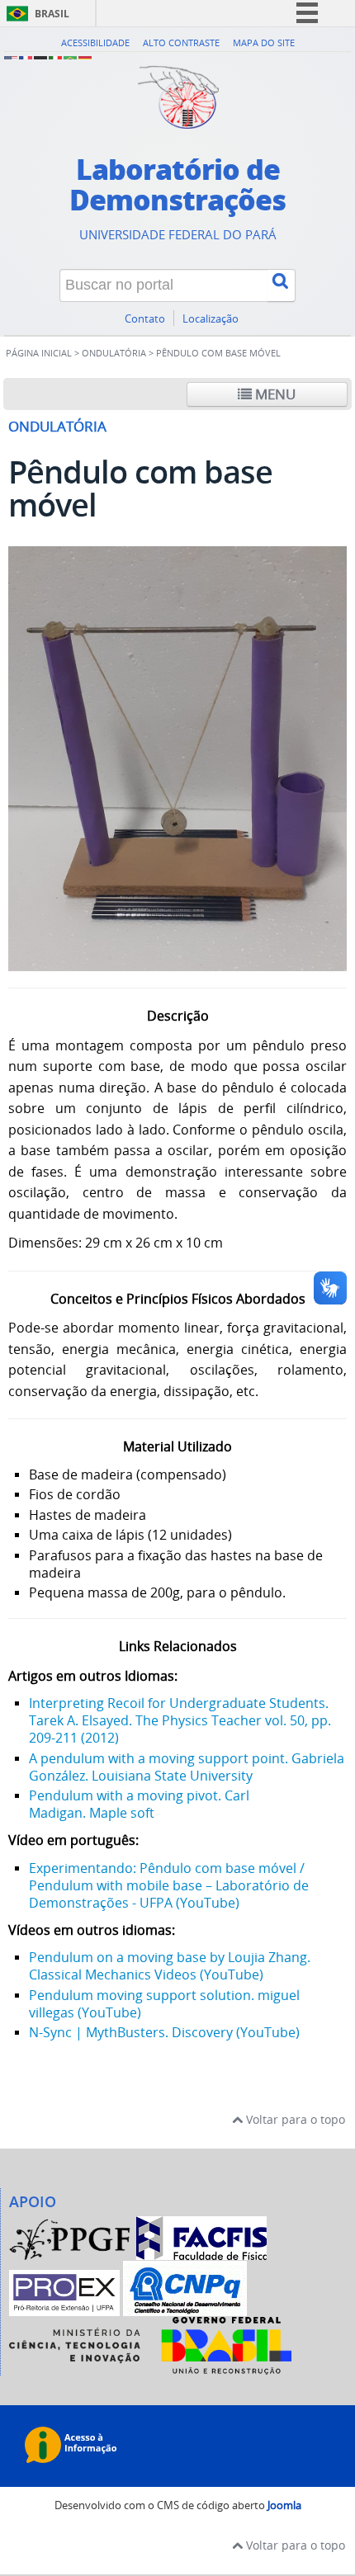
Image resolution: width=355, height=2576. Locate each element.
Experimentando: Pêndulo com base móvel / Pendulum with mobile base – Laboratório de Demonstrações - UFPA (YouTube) (169, 1885)
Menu (274, 394)
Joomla (284, 2505)
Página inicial (39, 353)
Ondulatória (114, 353)
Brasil (52, 14)
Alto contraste (181, 42)
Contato (145, 319)
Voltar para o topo (294, 2119)
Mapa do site (264, 42)
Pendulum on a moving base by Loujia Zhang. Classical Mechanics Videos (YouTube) (170, 1966)
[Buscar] (282, 285)
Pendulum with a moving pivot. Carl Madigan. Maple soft (139, 1804)
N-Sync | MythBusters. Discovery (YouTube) (164, 2032)
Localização (211, 319)
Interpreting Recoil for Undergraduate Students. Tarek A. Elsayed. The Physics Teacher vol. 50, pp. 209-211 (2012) (180, 1720)
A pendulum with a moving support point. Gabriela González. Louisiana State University (187, 1767)
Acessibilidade (95, 42)
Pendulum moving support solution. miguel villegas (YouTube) (164, 2004)
